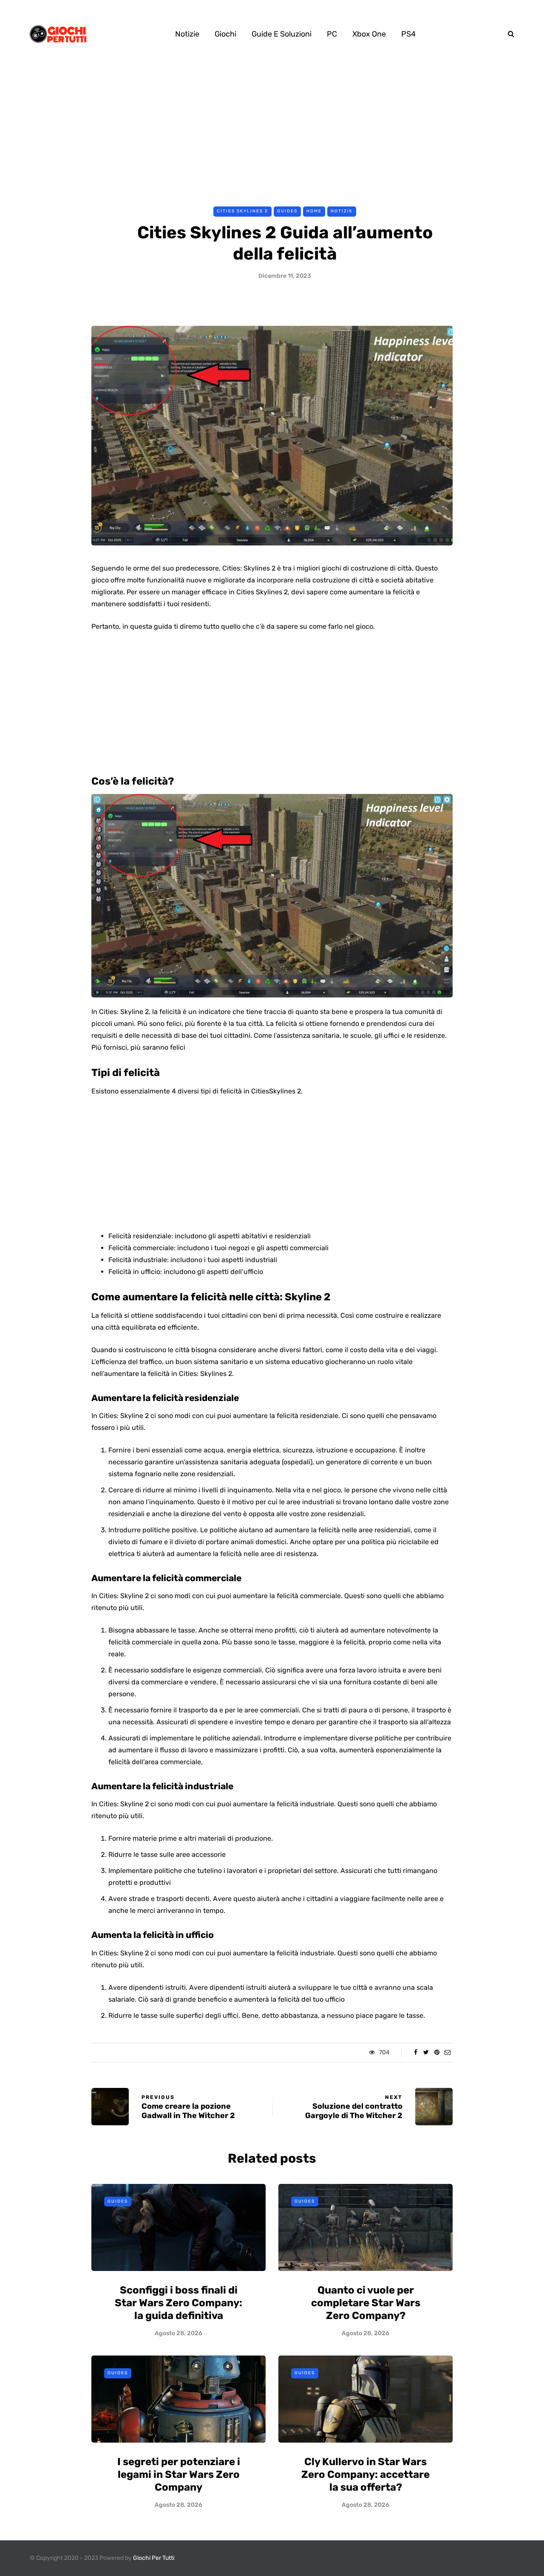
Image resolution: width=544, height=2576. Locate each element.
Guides (287, 211)
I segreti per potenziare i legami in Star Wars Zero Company (179, 2474)
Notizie (187, 34)
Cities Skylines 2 (242, 211)
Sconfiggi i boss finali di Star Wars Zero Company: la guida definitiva (178, 2303)
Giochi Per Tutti (154, 2558)
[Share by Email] (447, 2053)
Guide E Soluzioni (282, 34)
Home (314, 211)
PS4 (408, 34)
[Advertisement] (272, 131)
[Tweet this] (426, 2053)
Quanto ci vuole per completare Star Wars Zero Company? (366, 2303)
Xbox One (369, 34)
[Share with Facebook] (415, 2053)
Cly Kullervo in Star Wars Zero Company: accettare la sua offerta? (365, 2474)
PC (332, 34)
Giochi (225, 34)
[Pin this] (437, 2053)
